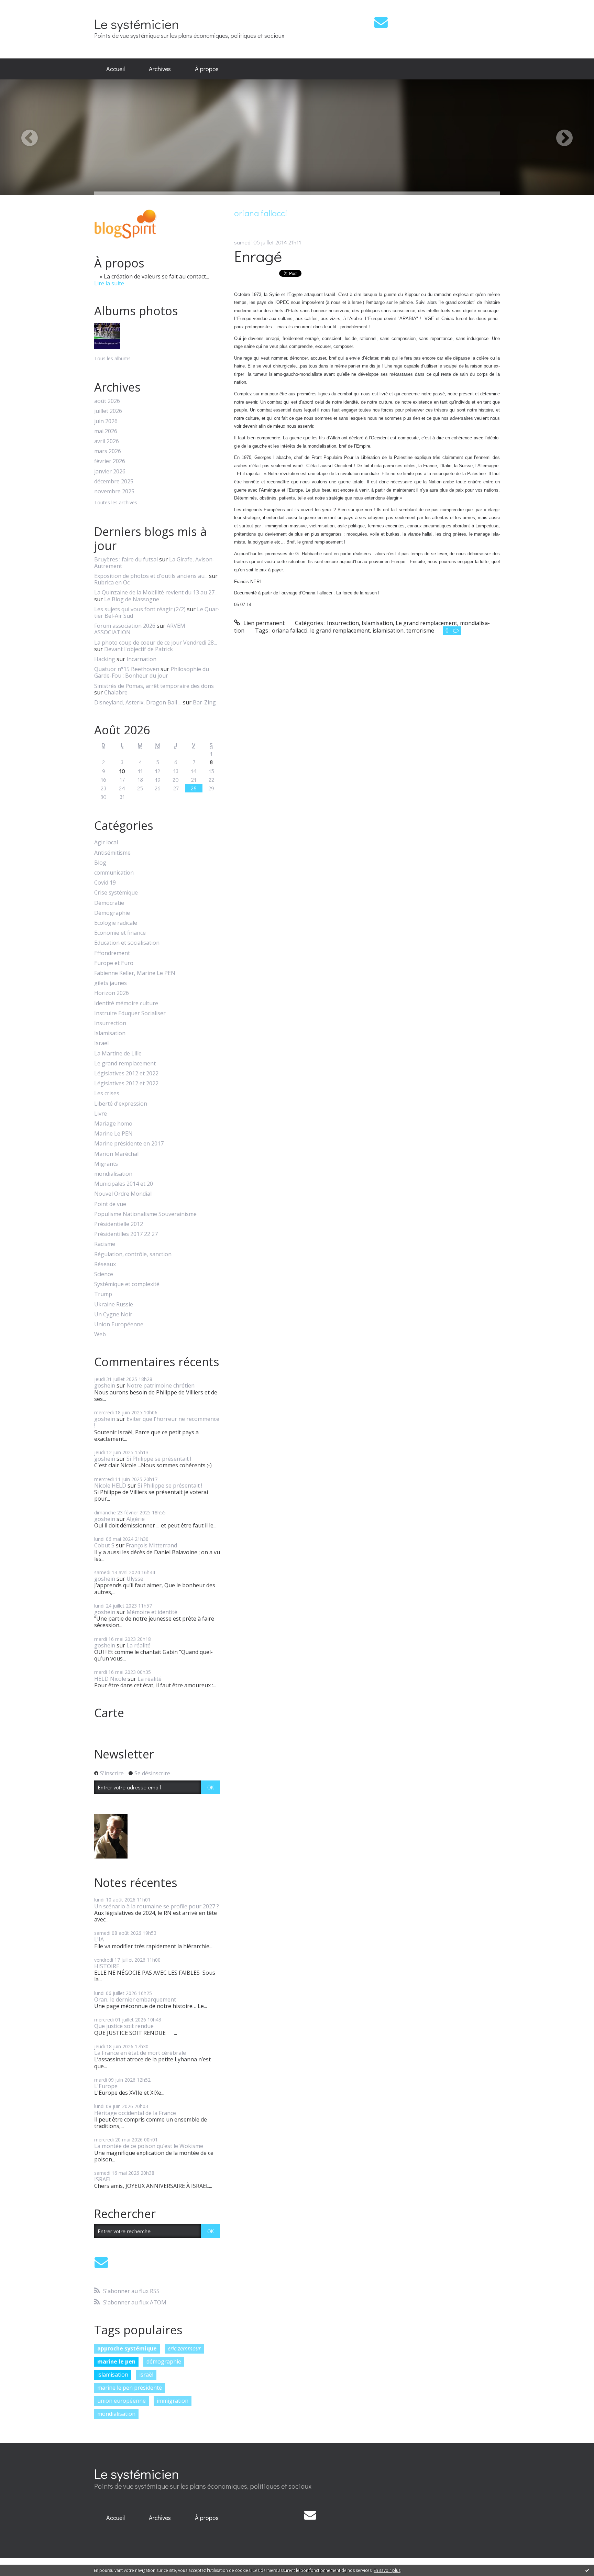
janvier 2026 (110, 472)
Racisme (105, 1244)
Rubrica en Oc (112, 582)
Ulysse (135, 1579)
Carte (109, 1713)
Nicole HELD (110, 1486)
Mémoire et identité (152, 1612)
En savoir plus (387, 2570)
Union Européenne (119, 1324)
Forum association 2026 (125, 626)
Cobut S (104, 1545)
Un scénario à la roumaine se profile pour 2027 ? (157, 1906)
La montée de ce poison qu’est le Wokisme (149, 2146)
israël (146, 2375)
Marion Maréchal (116, 1154)
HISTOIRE (107, 1966)
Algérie (136, 1519)
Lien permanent (263, 623)
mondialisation (113, 1174)
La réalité (139, 1645)
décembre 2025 (114, 481)
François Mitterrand (151, 1545)
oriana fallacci (290, 631)
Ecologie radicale (116, 923)
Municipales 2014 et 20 (124, 1184)
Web (100, 1334)
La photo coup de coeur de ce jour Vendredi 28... (156, 643)
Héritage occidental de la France (135, 2113)
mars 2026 (108, 451)
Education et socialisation (127, 943)
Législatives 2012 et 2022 (126, 1073)
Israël (101, 1043)
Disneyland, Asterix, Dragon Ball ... (138, 702)
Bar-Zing (204, 702)
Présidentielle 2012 (119, 1224)
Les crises (107, 1093)
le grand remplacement (340, 631)
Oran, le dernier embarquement (135, 1999)
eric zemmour (184, 2348)
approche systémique (127, 2348)
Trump (103, 1294)
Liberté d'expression (121, 1104)
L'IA (99, 1939)
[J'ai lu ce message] (587, 2570)
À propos (207, 69)
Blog (100, 863)
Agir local (106, 842)
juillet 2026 (108, 411)
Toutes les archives (116, 503)
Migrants (106, 1164)
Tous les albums (112, 358)
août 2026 (107, 401)
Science (104, 1274)
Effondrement (112, 953)
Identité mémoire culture (126, 1003)
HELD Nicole (110, 1679)
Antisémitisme (112, 853)
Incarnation (141, 659)
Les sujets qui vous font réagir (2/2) (140, 609)
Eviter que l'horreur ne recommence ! (157, 1422)
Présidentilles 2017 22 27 (126, 1234)
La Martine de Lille (118, 1054)
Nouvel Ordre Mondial (123, 1194)
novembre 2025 (114, 491)
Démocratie (109, 903)
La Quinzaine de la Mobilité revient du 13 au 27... (156, 592)
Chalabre (116, 692)
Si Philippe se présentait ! (159, 1459)
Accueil (115, 69)
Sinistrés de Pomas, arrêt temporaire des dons (154, 686)
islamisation (113, 2375)
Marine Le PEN (113, 1134)
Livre (101, 1114)
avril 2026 (107, 441)
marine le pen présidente (130, 2388)
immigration (173, 2401)
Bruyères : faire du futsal (126, 559)
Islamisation (110, 1033)
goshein (105, 1385)
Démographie (112, 913)
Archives (160, 69)
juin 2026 (106, 421)
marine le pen (116, 2361)
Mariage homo (113, 1124)
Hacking (105, 659)
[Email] (381, 22)
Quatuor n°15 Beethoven (127, 669)
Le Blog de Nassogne (132, 599)
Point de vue (110, 1204)
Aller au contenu (25, 6)
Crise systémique (116, 893)
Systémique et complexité (127, 1284)
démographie (164, 2361)
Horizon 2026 (112, 993)
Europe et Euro (114, 963)
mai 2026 (106, 431)
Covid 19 (105, 883)
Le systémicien (137, 24)
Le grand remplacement (125, 1064)
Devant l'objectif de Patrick (139, 649)
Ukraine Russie (114, 1305)
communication (114, 873)
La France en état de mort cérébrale (140, 2053)
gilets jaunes (111, 983)
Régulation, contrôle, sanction (133, 1254)
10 (122, 771)
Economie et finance (120, 933)
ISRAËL (103, 2179)
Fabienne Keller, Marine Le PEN (135, 973)
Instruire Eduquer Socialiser (130, 1013)
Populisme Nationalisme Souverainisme (145, 1214)
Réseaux (105, 1264)
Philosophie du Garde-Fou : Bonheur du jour (152, 672)
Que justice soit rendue (124, 2026)
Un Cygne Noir (113, 1314)
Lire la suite (109, 283)
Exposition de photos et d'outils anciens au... (151, 576)
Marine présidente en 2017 (129, 1144)
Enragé (258, 256)
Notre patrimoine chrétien (161, 1385)
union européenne (122, 2401)
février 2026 (110, 461)
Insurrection (110, 1023)
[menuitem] (115, 69)
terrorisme (420, 631)
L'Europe (106, 2086)
